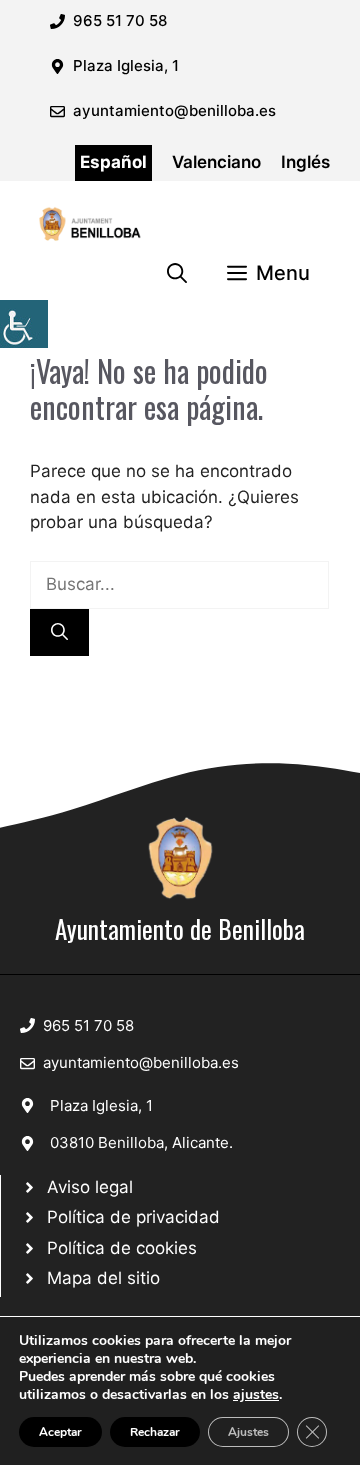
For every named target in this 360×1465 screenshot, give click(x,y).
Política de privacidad (133, 1217)
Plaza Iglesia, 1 (101, 1105)
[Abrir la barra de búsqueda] (177, 273)
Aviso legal (90, 1187)
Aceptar (60, 1432)
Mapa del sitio (103, 1278)
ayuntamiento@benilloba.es (174, 110)
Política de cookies (122, 1248)
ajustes (256, 1395)
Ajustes (248, 1432)
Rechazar (155, 1432)
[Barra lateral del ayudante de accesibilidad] (24, 324)
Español (113, 162)
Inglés (305, 162)
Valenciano (216, 162)
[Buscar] (59, 633)
